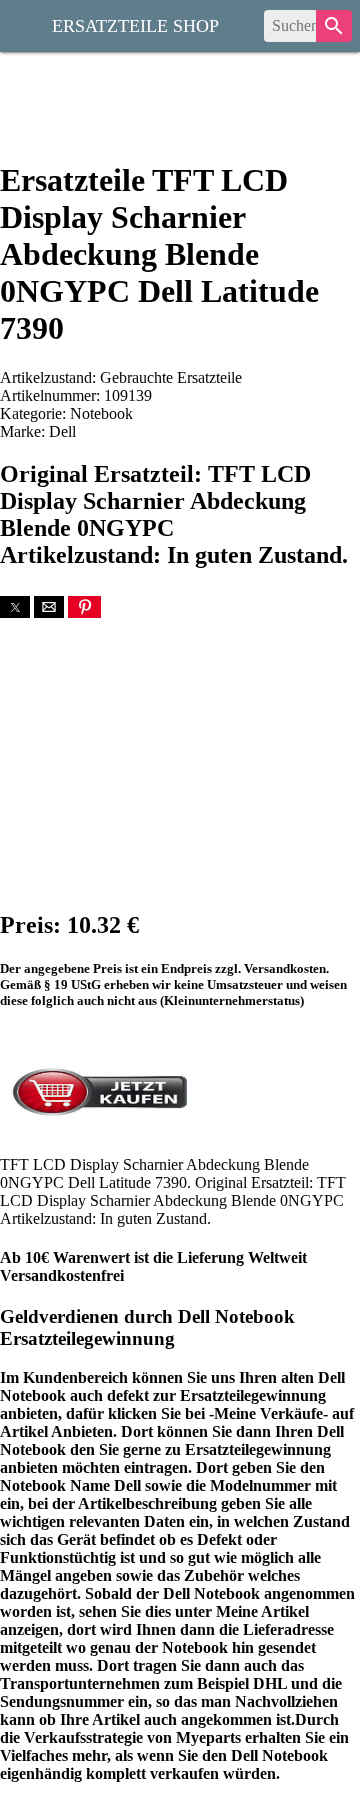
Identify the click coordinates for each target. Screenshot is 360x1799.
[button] (15, 607)
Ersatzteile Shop (135, 24)
